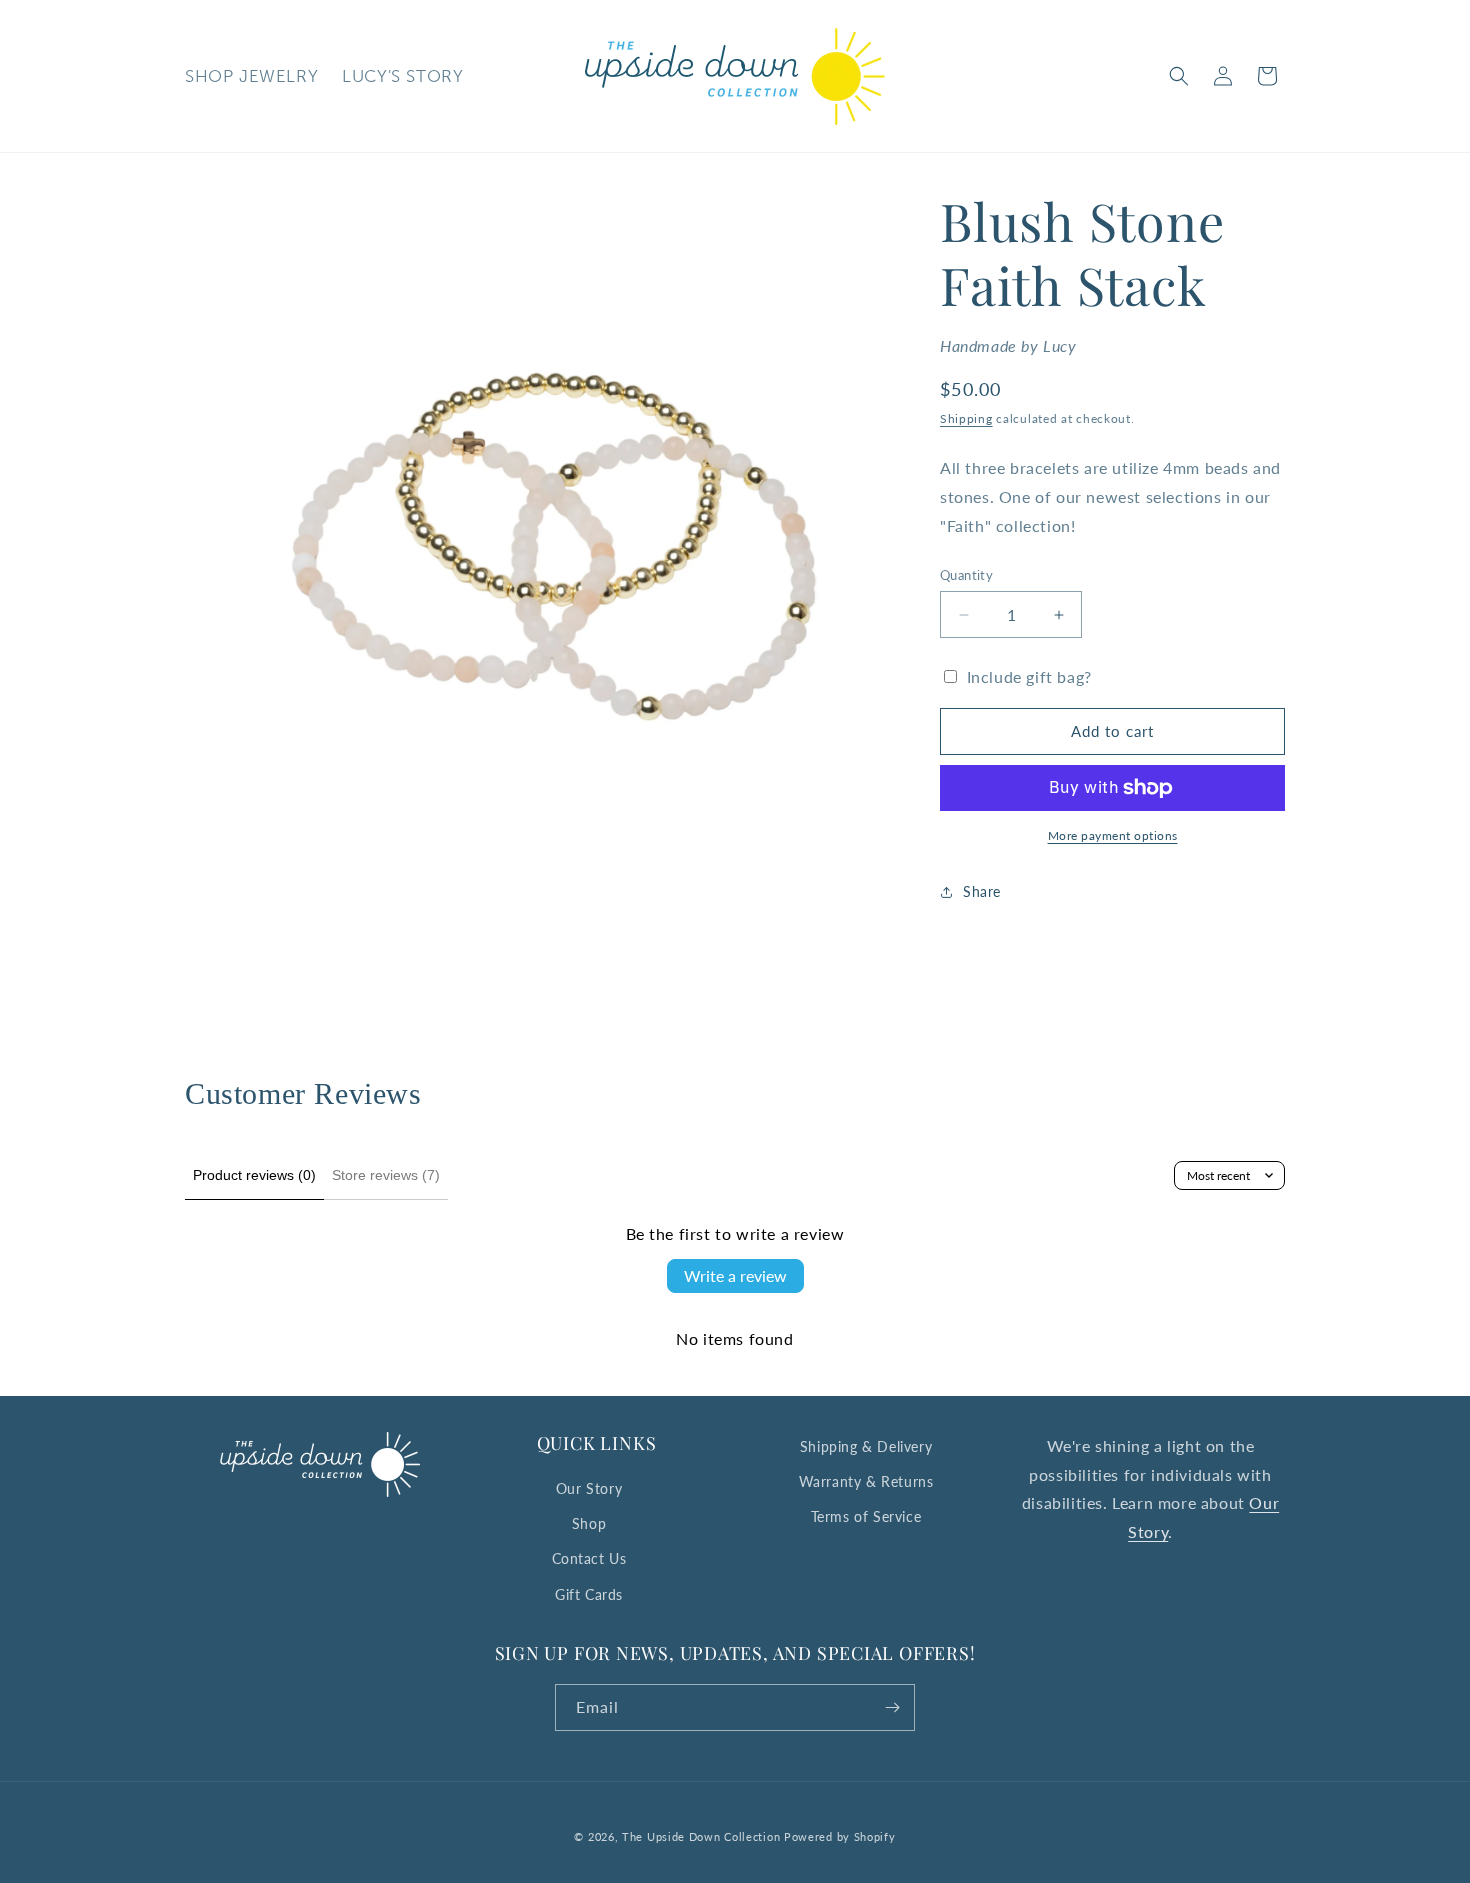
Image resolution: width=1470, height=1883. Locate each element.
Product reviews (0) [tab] (254, 1175)
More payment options (1113, 835)
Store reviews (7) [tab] (386, 1175)
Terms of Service (866, 1516)
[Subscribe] (892, 1707)
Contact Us (589, 1558)
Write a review (735, 1275)
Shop (589, 1523)
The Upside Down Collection (701, 1836)
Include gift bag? (1029, 676)
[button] (1179, 76)
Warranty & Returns (866, 1481)
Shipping (966, 418)
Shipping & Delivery (866, 1446)
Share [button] (982, 891)
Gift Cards (589, 1594)
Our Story (589, 1488)
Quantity (966, 575)
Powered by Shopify (840, 1836)
